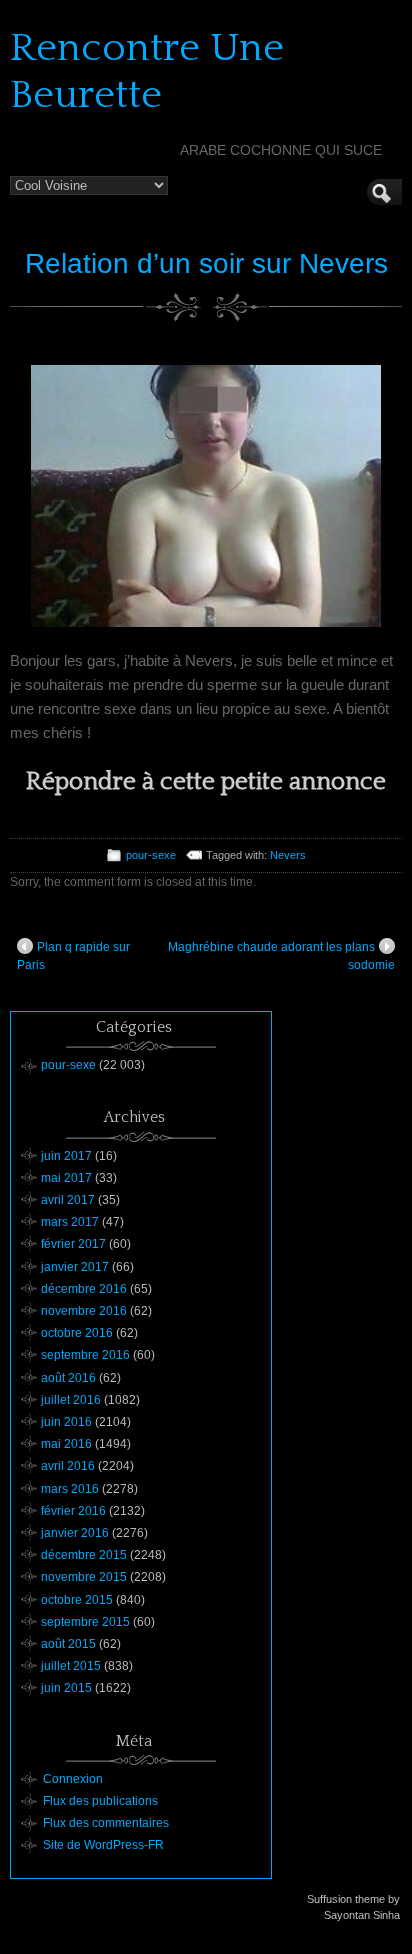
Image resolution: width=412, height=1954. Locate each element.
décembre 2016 (84, 1289)
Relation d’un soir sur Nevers (206, 263)
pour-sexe (151, 855)
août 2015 (68, 1644)
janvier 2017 (75, 1267)
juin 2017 (66, 1156)
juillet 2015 (71, 1666)
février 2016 (73, 1511)
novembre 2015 (84, 1577)
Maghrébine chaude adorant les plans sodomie (281, 956)
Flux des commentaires (106, 1823)
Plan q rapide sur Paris (73, 956)
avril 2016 (68, 1466)
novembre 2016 (84, 1311)
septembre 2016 (85, 1355)
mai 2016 (66, 1444)
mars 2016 (70, 1489)
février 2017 (73, 1244)
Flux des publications (100, 1801)
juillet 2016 (71, 1400)
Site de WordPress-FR (103, 1845)
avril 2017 (68, 1200)
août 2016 (68, 1378)
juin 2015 (66, 1688)
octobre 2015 (77, 1600)
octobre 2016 (77, 1333)
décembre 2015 (84, 1555)
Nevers (288, 855)
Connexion (73, 1779)
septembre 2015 (85, 1622)
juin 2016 (66, 1422)
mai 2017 (66, 1178)
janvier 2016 (75, 1533)
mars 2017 (70, 1222)
